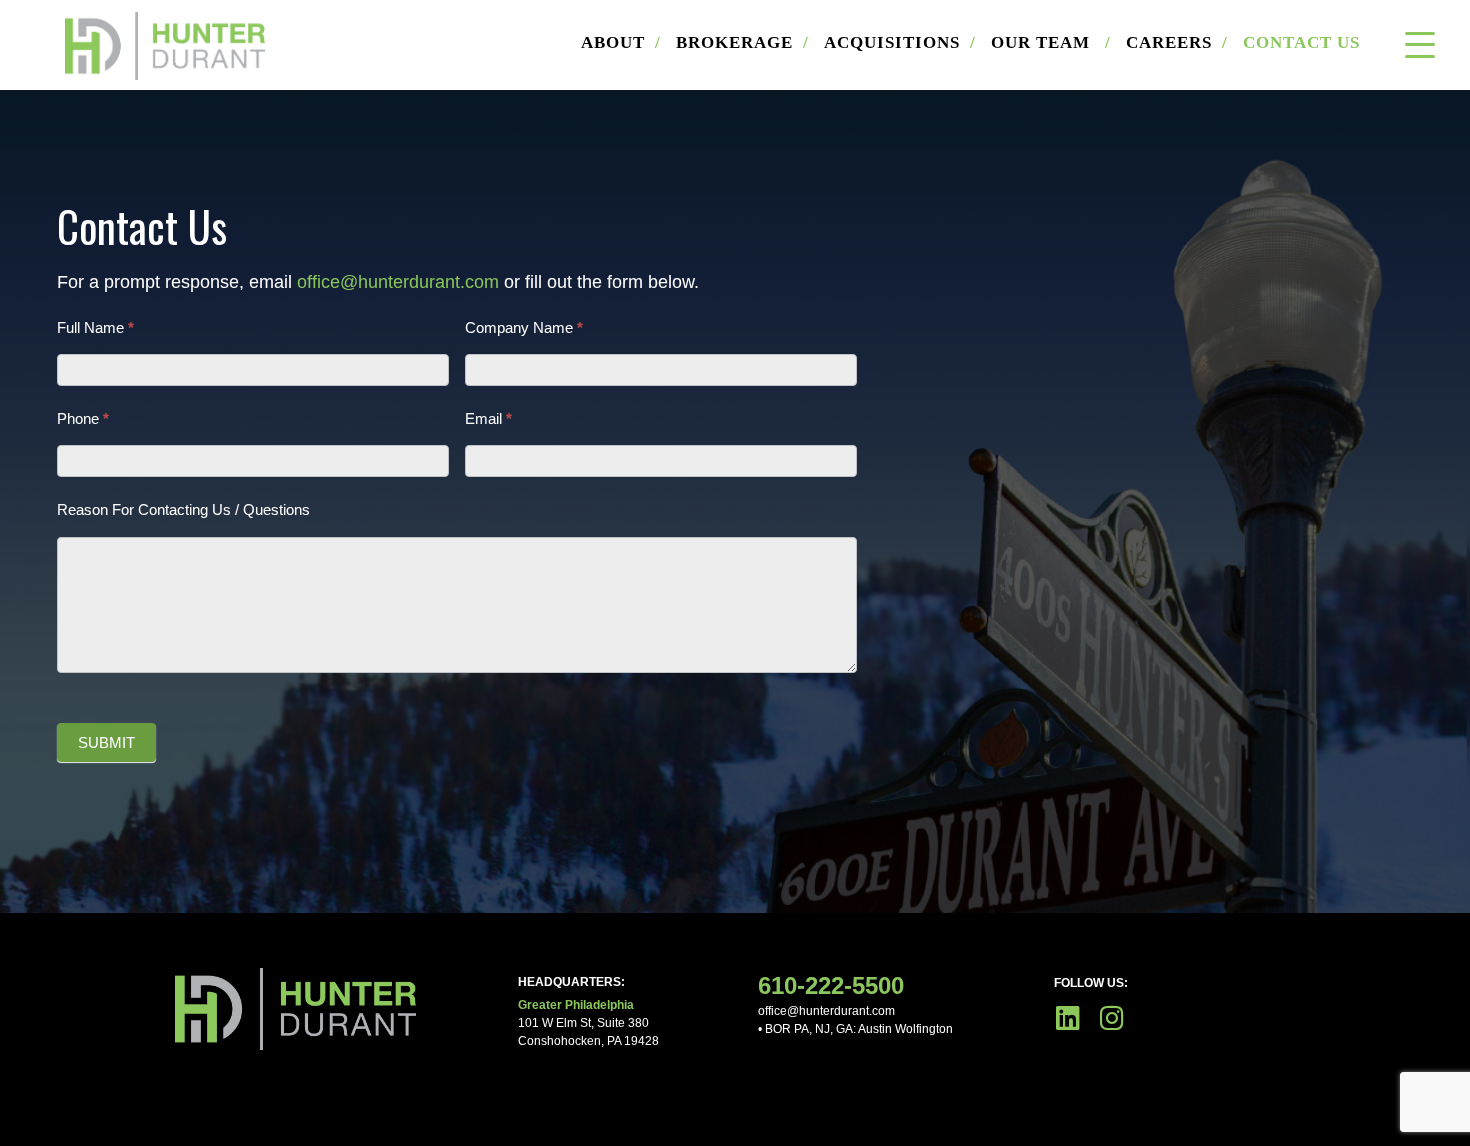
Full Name (95, 327)
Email (488, 418)
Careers (1177, 42)
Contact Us (1301, 42)
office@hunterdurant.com (398, 282)
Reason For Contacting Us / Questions (183, 509)
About (621, 42)
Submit (106, 742)
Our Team (1051, 42)
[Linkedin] (1067, 1017)
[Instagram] (1111, 1017)
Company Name (524, 327)
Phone (83, 418)
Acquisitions (900, 42)
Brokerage (742, 42)
